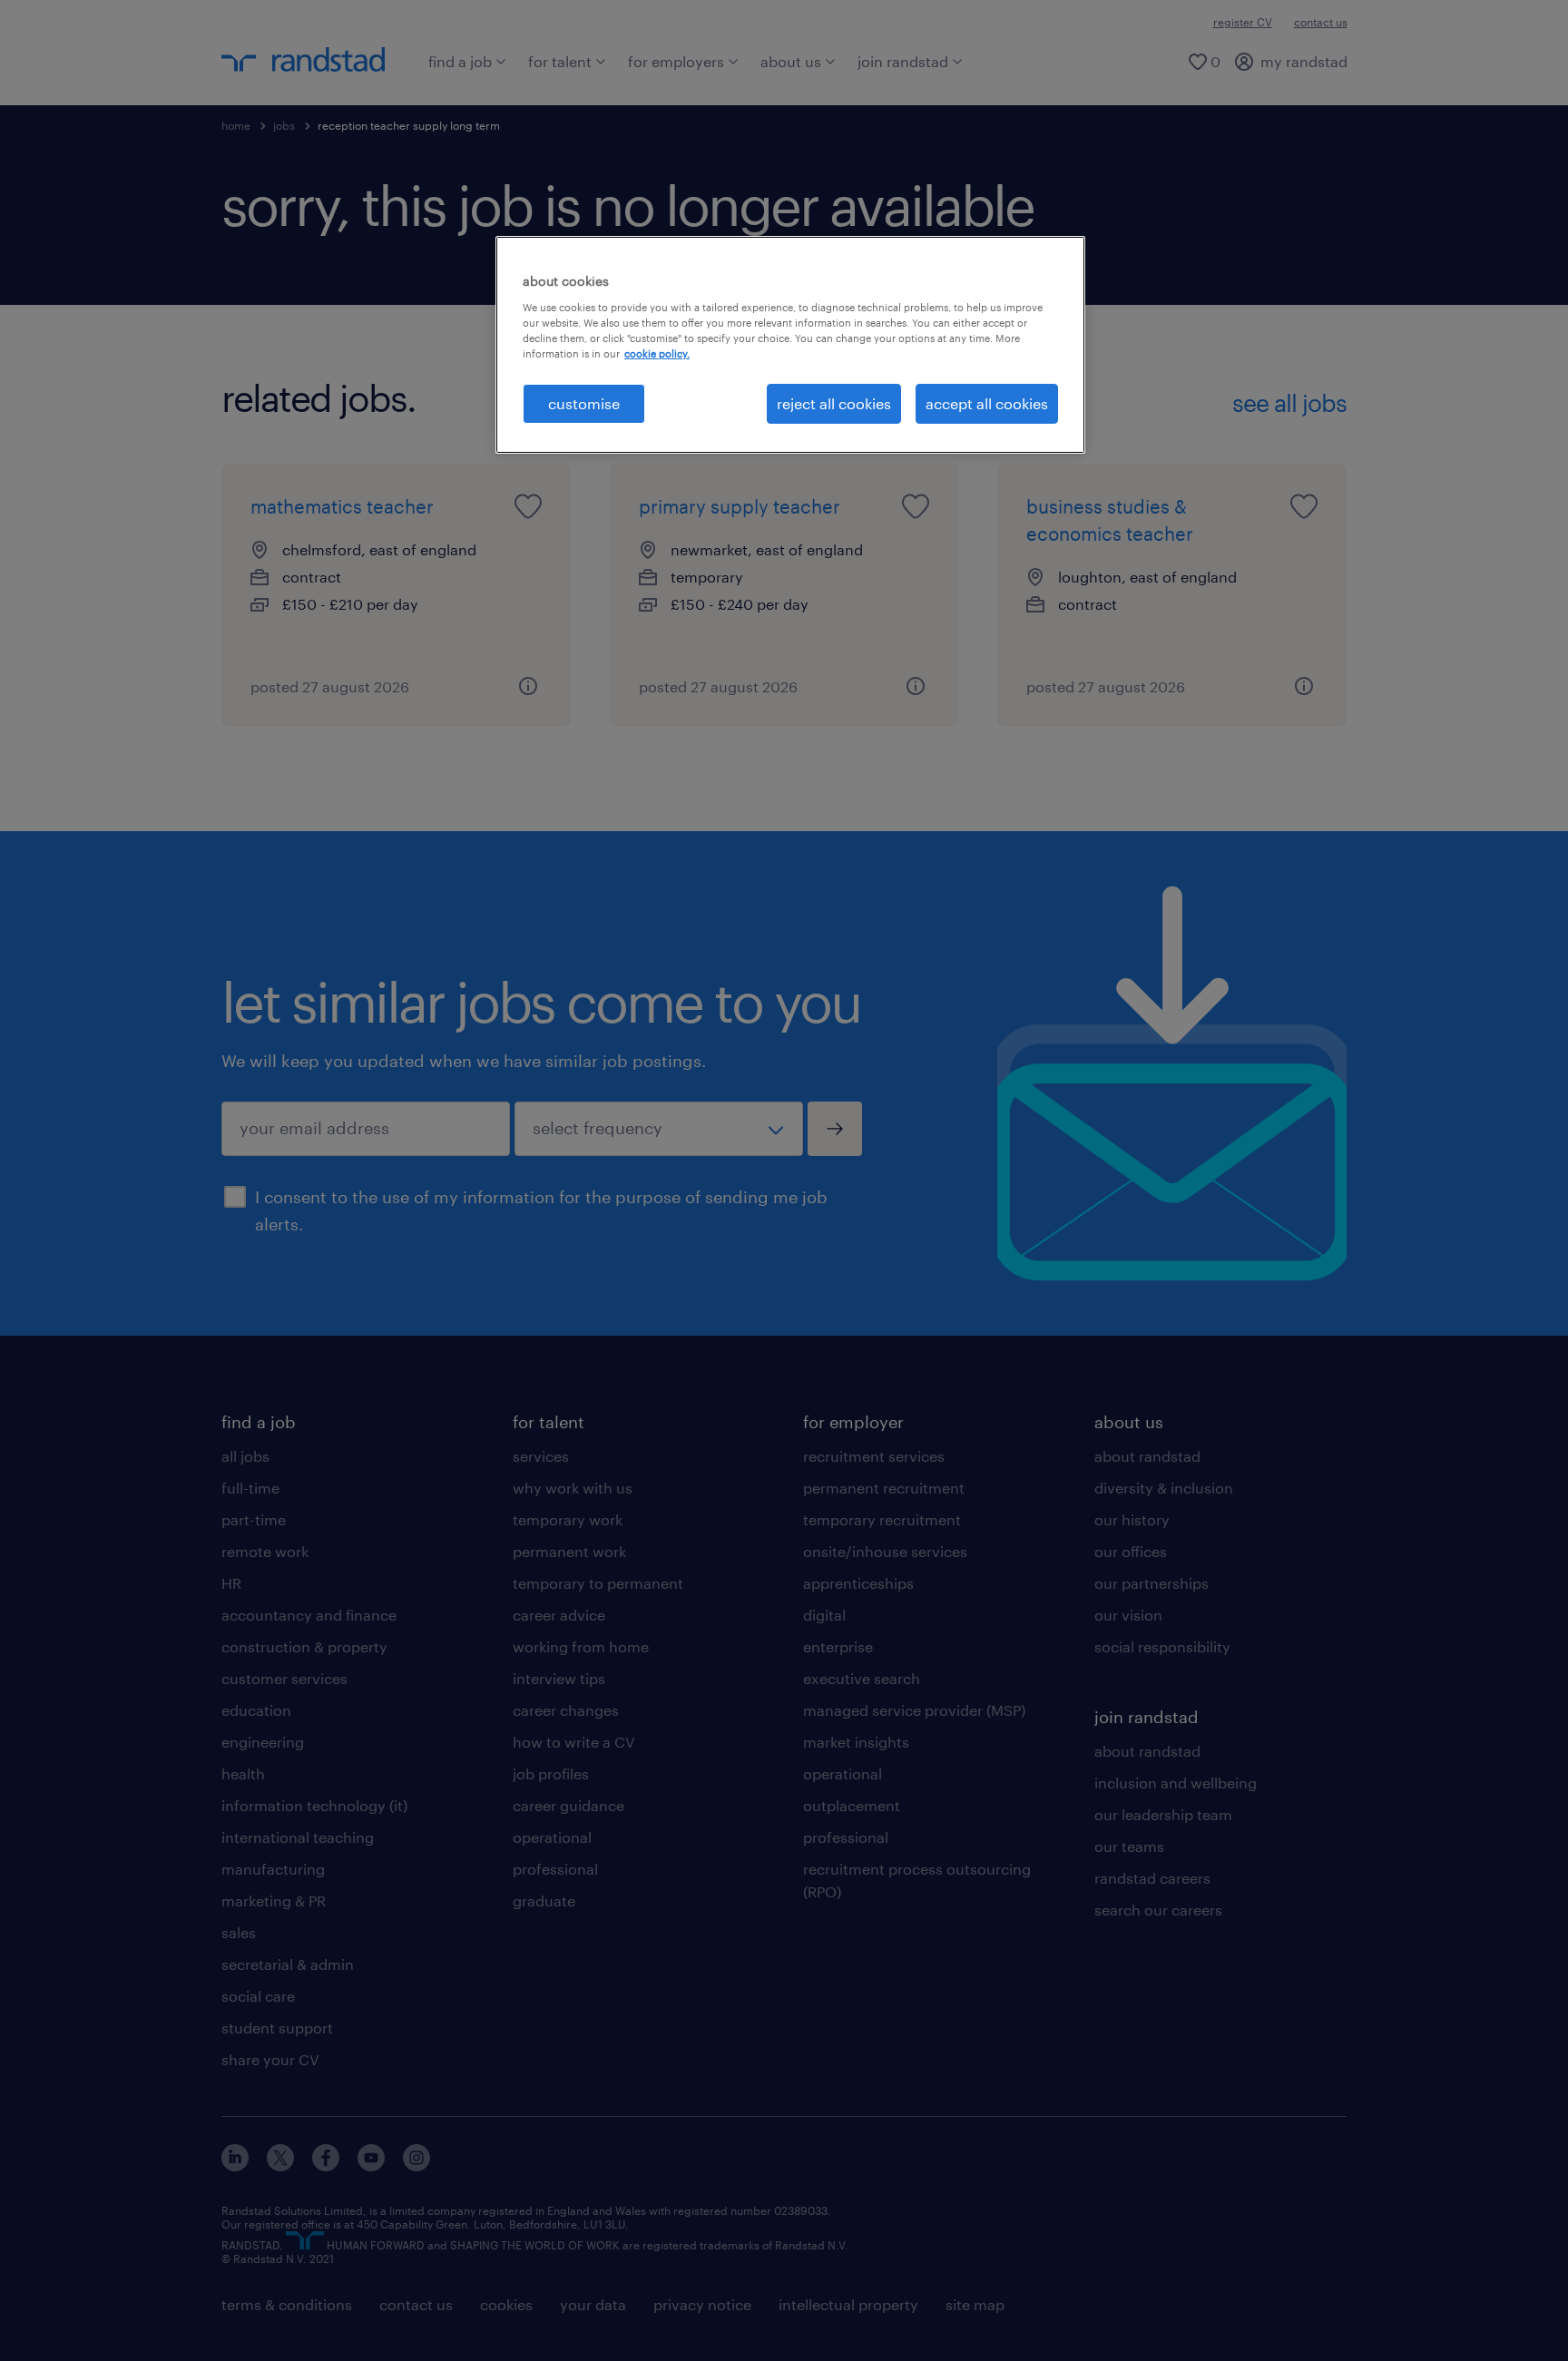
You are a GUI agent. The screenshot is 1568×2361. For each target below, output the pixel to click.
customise (584, 403)
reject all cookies (834, 403)
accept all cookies (987, 403)
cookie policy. (657, 353)
